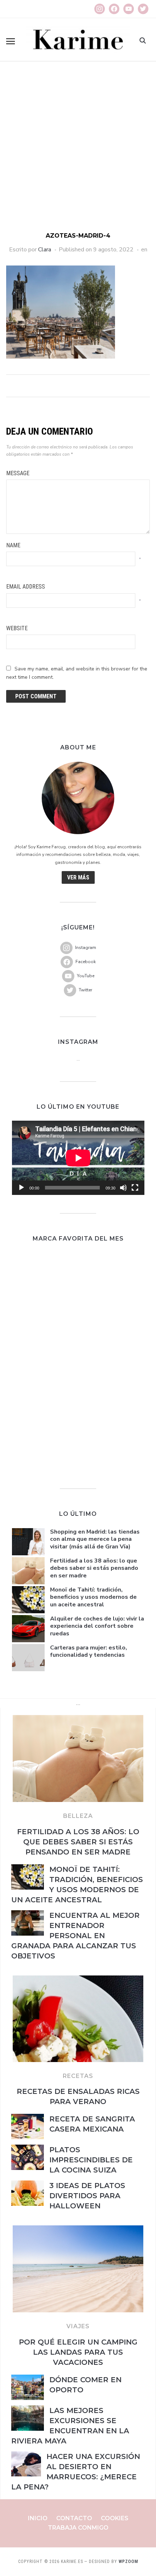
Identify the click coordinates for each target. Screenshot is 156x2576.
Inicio (38, 2518)
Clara (45, 250)
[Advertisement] (78, 150)
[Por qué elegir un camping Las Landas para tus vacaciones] (78, 2230)
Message (18, 473)
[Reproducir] (21, 1188)
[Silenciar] (123, 1188)
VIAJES (78, 2326)
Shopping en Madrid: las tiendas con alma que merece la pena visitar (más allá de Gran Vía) (95, 1539)
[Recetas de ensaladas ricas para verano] (78, 1980)
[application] (78, 1158)
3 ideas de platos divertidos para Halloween (87, 2196)
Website (17, 628)
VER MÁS (78, 877)
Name (13, 545)
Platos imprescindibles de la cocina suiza (91, 2160)
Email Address (26, 587)
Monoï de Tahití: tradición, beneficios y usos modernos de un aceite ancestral (93, 1597)
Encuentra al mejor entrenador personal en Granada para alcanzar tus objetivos (75, 1936)
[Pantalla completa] (135, 1188)
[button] (11, 41)
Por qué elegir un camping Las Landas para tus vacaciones (78, 2352)
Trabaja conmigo (78, 2528)
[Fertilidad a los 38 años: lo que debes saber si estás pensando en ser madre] (78, 1719)
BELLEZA (78, 1816)
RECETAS (78, 2076)
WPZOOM (128, 2562)
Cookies (115, 2518)
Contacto (74, 2518)
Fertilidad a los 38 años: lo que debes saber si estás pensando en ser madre (94, 1568)
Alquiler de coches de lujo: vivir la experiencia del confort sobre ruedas (97, 1626)
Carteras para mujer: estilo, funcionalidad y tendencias (89, 1651)
